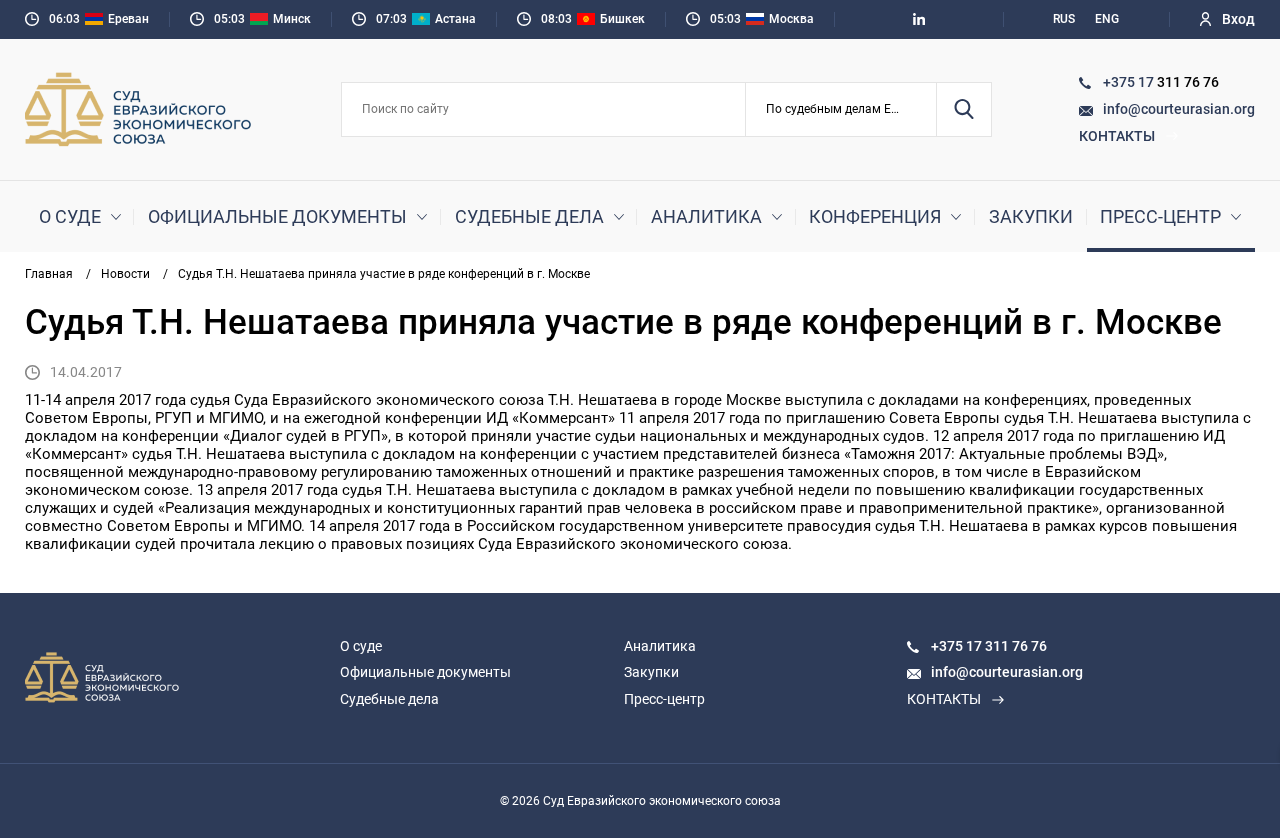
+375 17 (1130, 82)
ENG (1107, 19)
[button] (841, 109)
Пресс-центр (1160, 216)
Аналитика (706, 216)
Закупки (1031, 216)
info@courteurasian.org (1179, 109)
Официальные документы (277, 216)
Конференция (875, 216)
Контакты (1117, 136)
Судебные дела (529, 216)
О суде (70, 216)
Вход (1238, 19)
